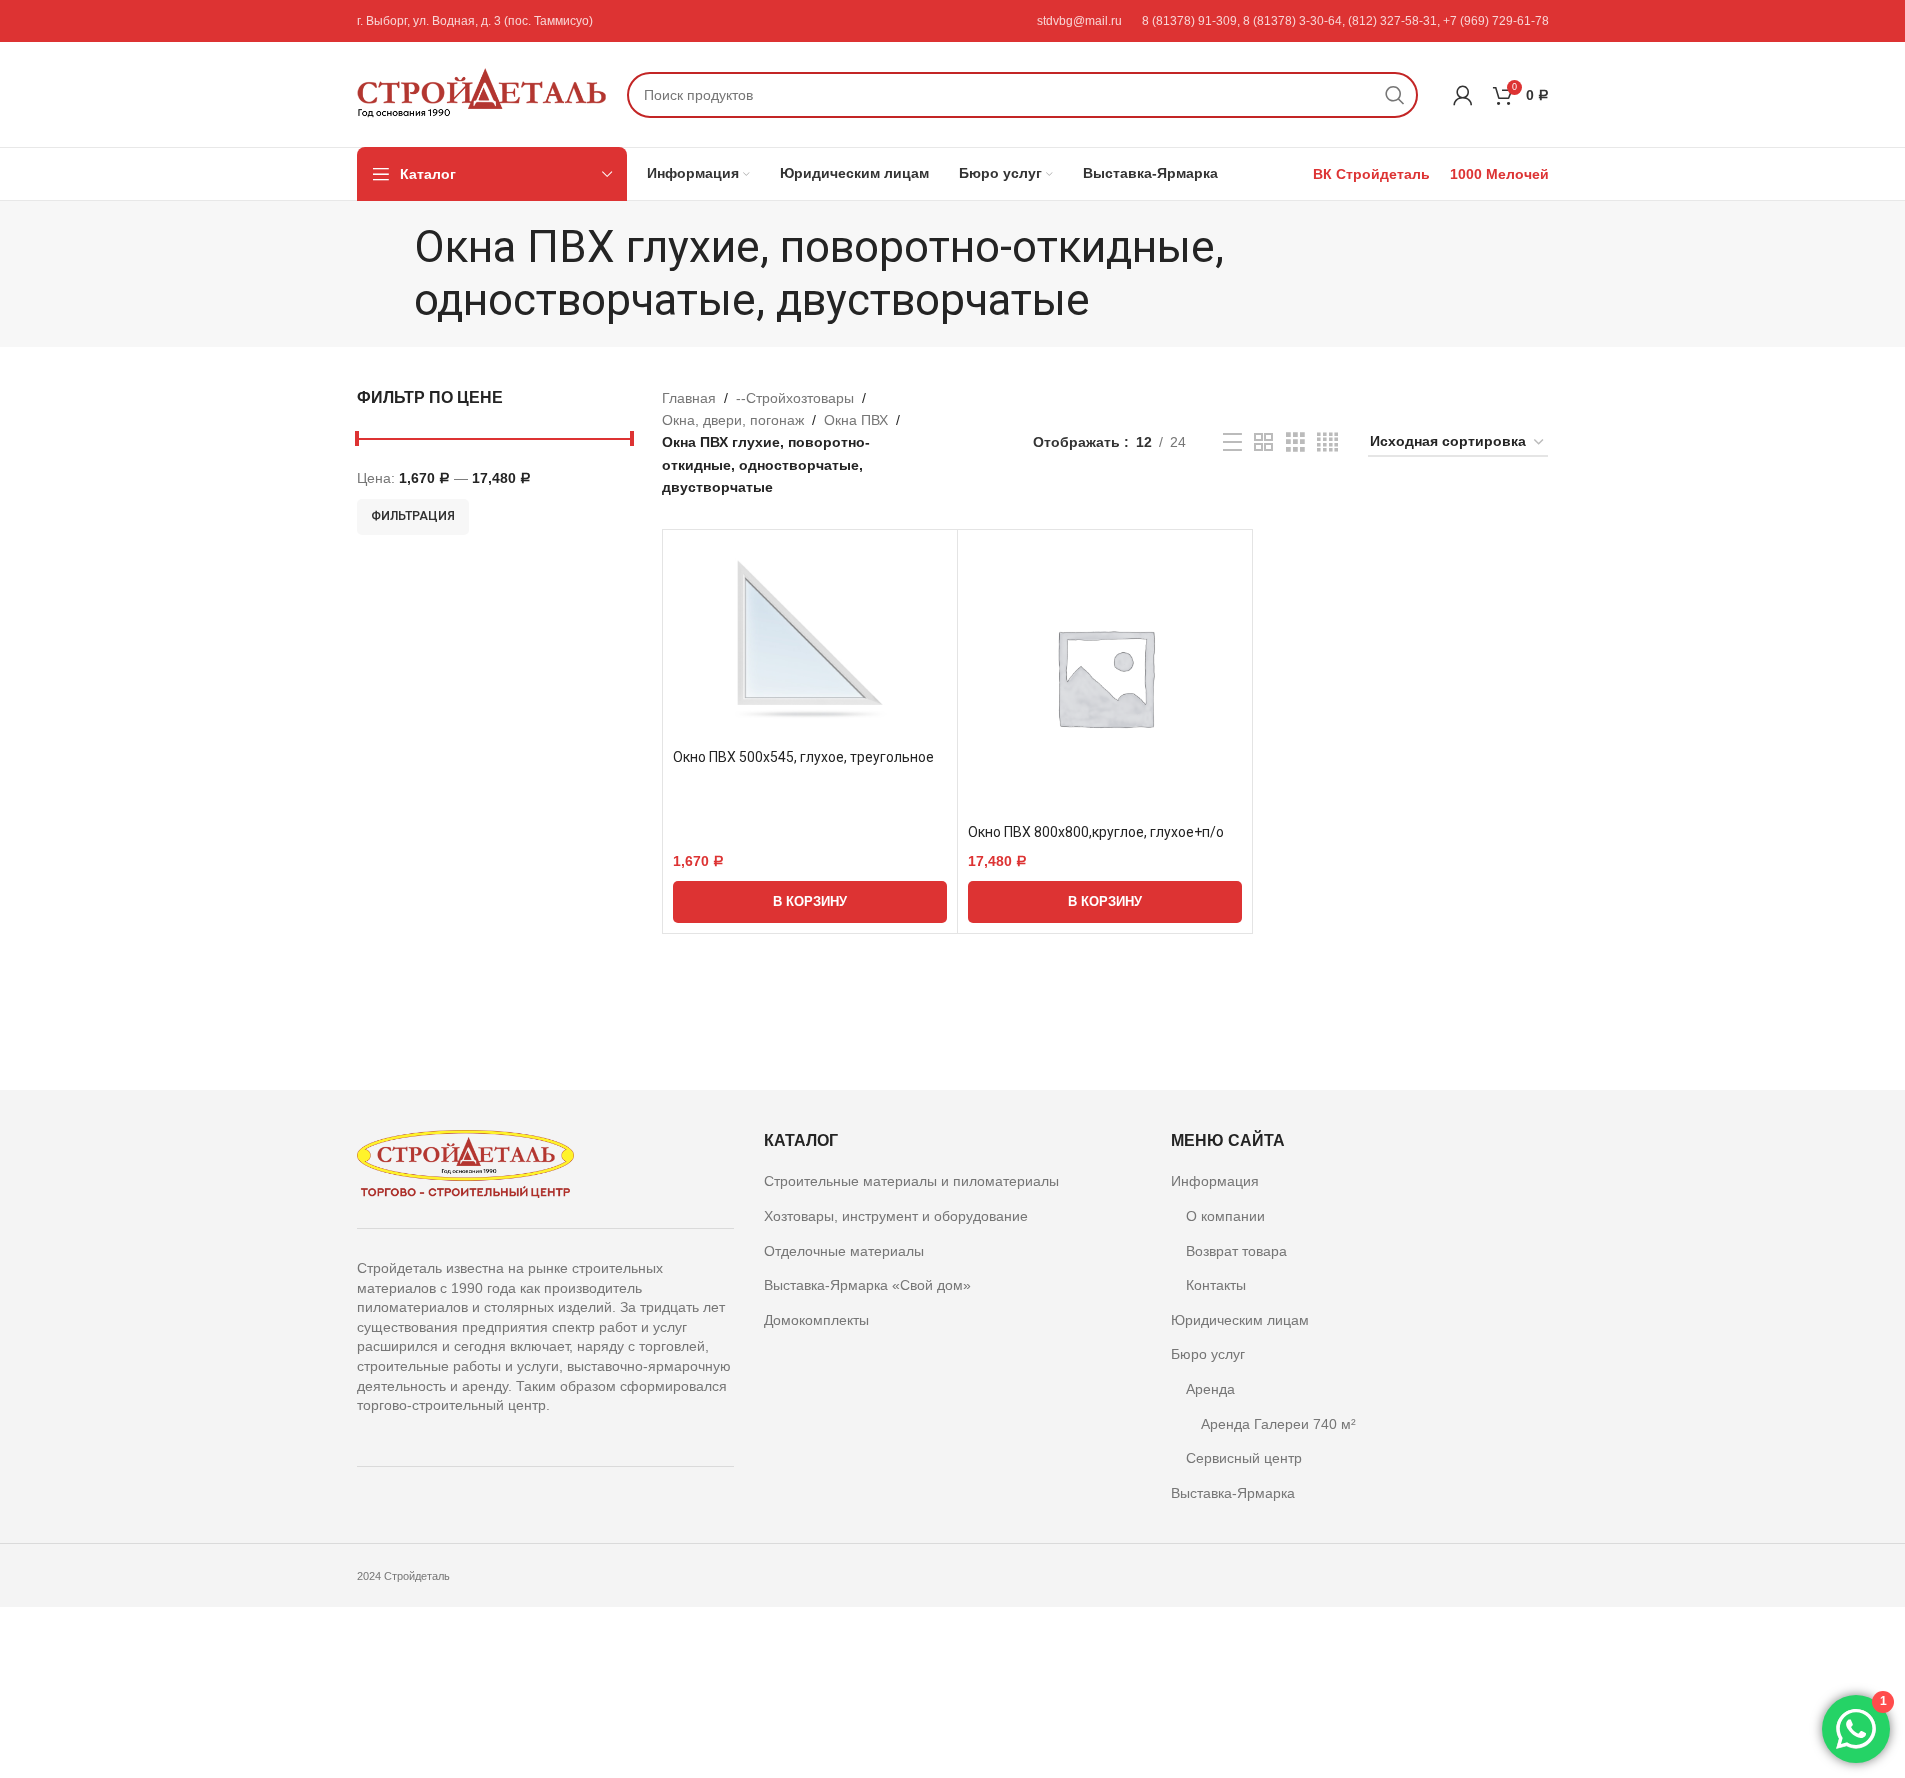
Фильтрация (413, 516)
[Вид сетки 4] (1327, 442)
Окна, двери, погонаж (733, 420)
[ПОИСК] (1395, 95)
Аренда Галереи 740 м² (1278, 1424)
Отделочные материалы (844, 1251)
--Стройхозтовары (795, 398)
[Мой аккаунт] (1463, 95)
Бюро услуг (1208, 1354)
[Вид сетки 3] (1295, 442)
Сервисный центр (1244, 1458)
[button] (810, 902)
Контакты (1216, 1285)
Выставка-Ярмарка (1233, 1493)
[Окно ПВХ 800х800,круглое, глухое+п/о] (1105, 677)
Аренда (1210, 1389)
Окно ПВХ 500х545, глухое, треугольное (803, 757)
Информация (1215, 1181)
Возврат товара (1236, 1251)
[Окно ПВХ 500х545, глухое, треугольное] (810, 639)
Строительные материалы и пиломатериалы (911, 1181)
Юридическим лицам (1240, 1320)
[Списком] (1232, 442)
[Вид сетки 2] (1263, 442)
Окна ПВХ (856, 420)
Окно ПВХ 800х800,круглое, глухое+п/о (1096, 832)
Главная (689, 398)
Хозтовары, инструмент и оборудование (896, 1216)
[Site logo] (482, 93)
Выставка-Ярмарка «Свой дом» (867, 1285)
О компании (1225, 1216)
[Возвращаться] (389, 274)
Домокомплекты (816, 1320)
